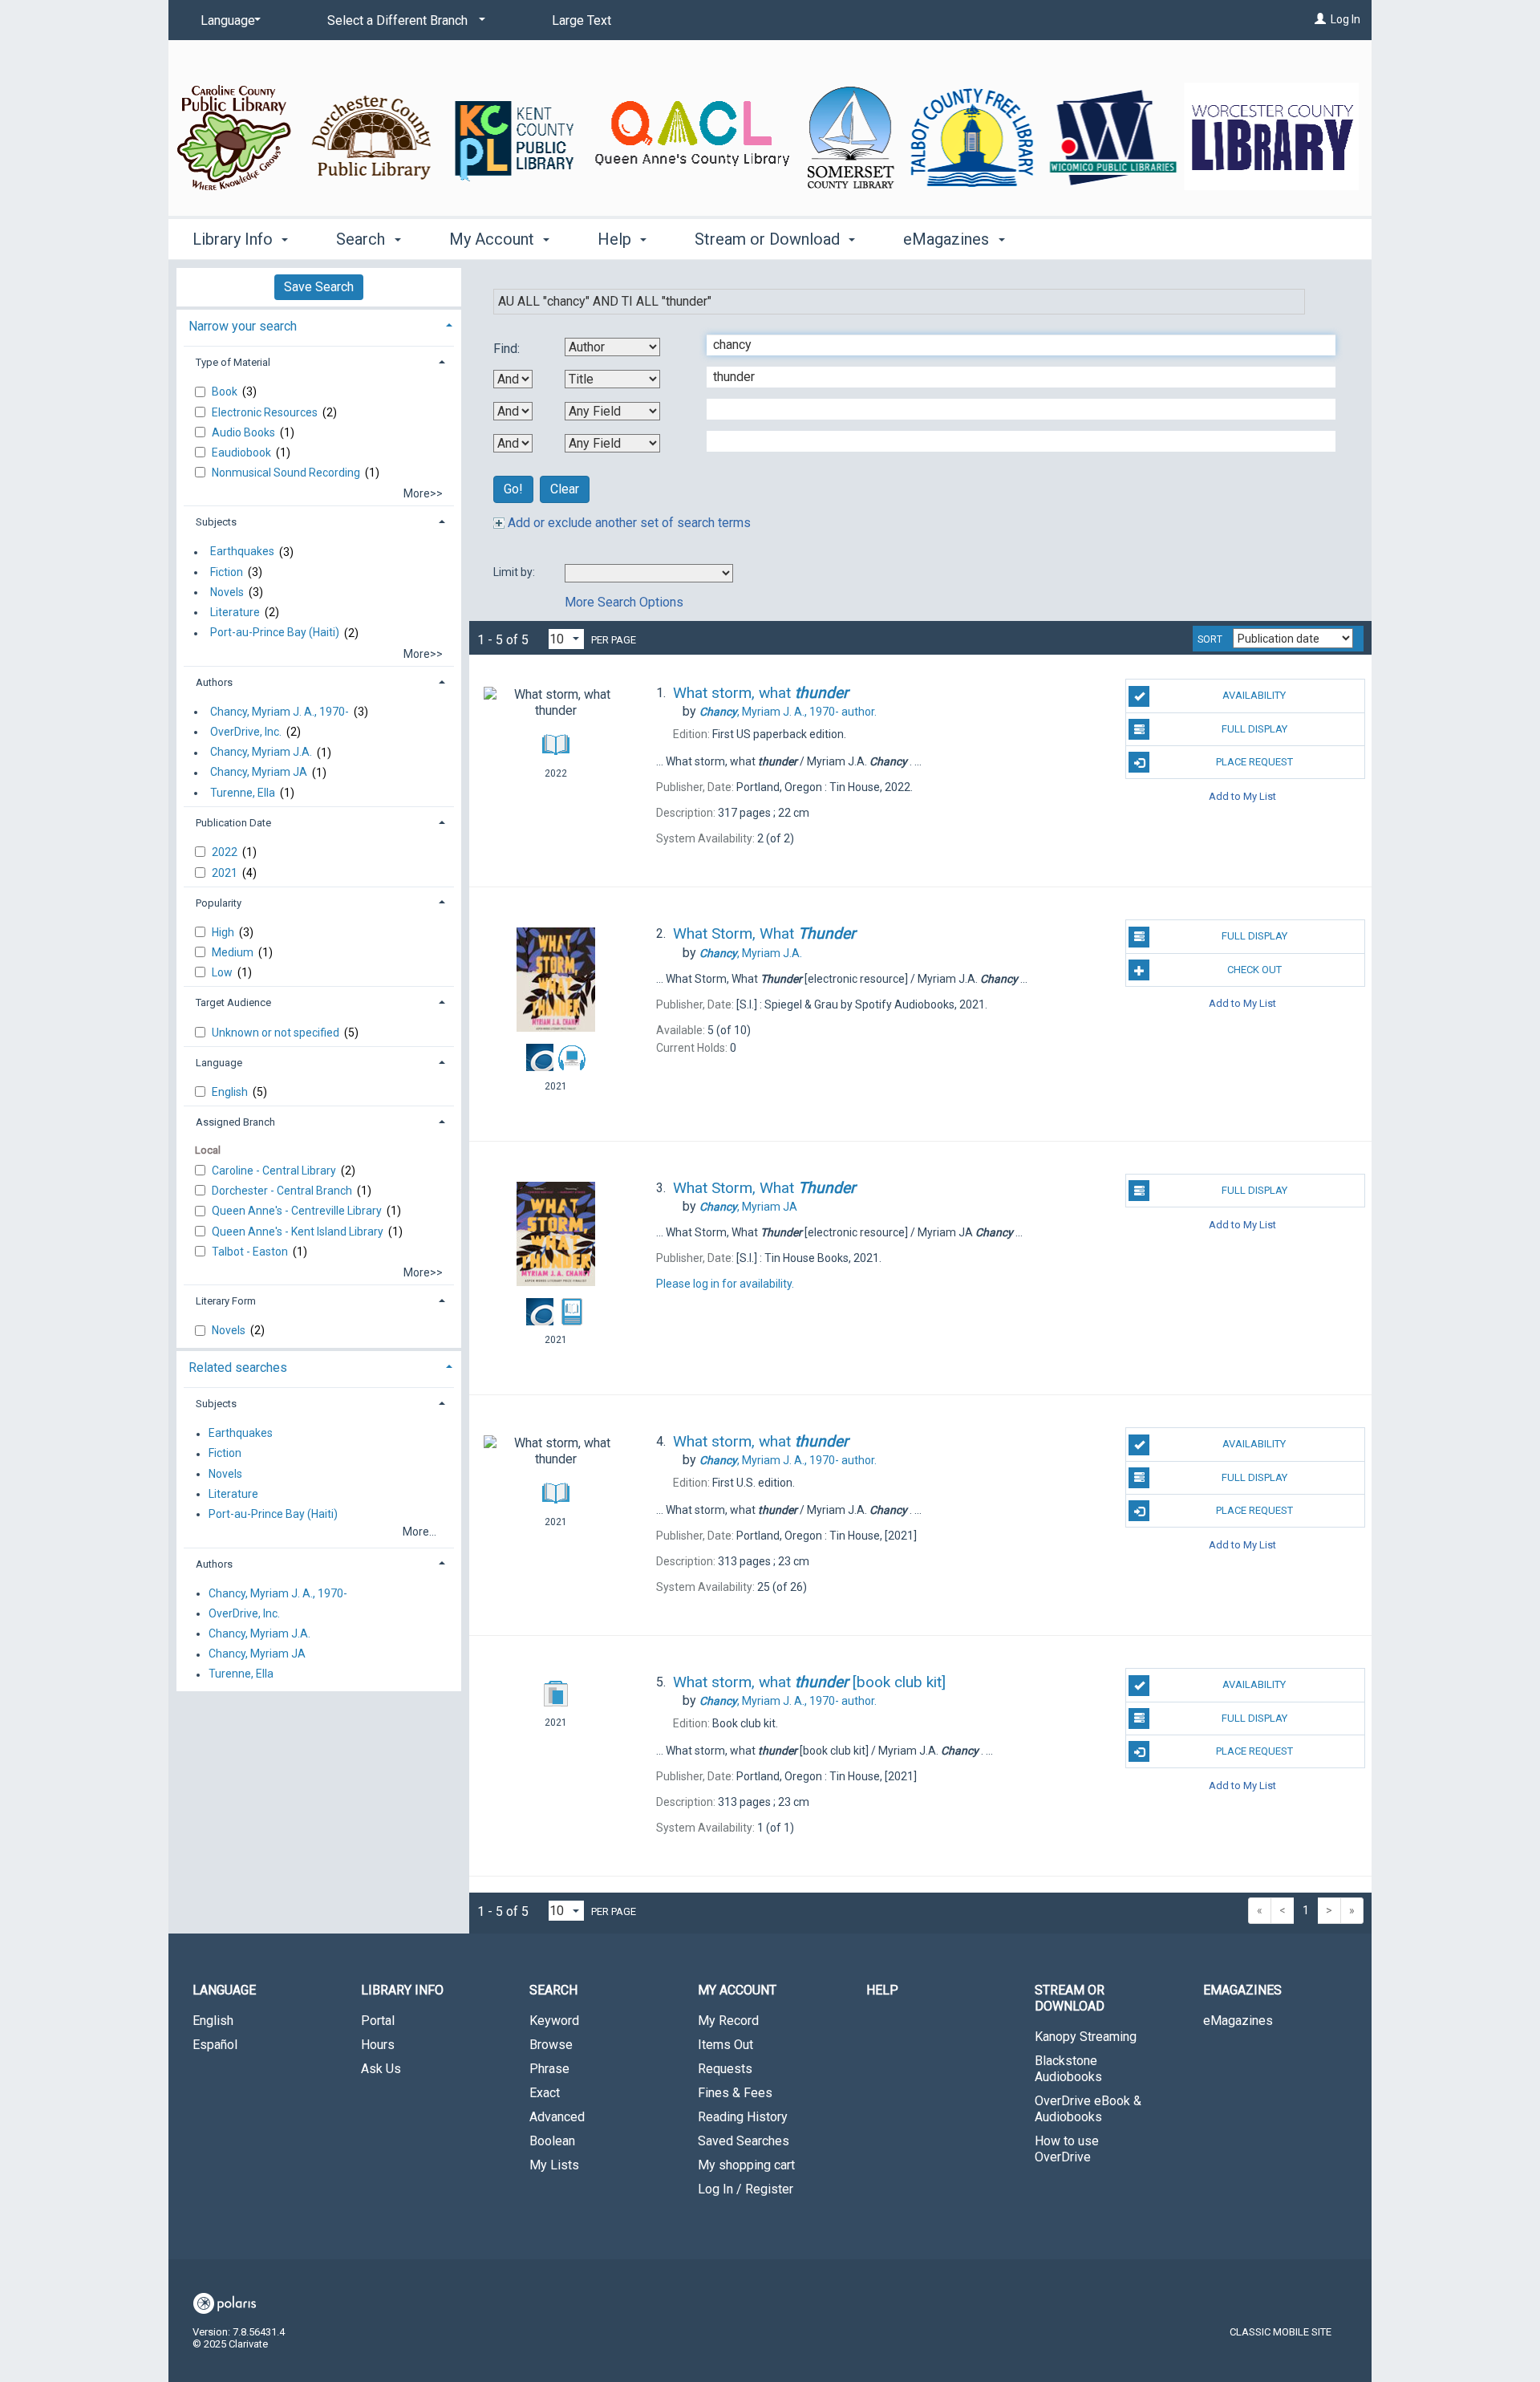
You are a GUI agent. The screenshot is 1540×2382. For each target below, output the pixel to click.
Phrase (549, 2069)
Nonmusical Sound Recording (287, 473)
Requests (725, 2069)
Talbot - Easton (251, 1252)
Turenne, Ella (243, 793)
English (231, 1092)
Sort (1210, 639)
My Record (728, 2021)
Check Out (1254, 970)
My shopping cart (746, 2165)
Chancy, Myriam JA (259, 773)
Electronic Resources (266, 412)
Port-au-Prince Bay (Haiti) (275, 633)
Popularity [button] (219, 903)
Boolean (552, 2141)
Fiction (227, 572)
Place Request (1254, 762)
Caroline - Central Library (275, 1171)
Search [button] (363, 239)
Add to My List (1242, 795)
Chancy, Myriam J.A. (261, 753)
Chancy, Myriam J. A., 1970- (280, 712)
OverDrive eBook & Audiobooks (1088, 2109)
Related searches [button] (238, 1368)
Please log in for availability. (725, 1284)
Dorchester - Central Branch (283, 1191)
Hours (378, 2045)
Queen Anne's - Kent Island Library (299, 1232)
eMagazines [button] (948, 239)
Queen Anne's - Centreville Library (298, 1211)
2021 (226, 873)
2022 (226, 852)
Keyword (554, 2021)
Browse (551, 2045)
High (224, 932)
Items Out (725, 2045)
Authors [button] (214, 682)
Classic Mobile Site (1281, 2332)
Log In (1345, 19)
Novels (227, 592)
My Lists (554, 2165)
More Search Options (624, 602)
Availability (1254, 695)
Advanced (557, 2117)
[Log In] (1320, 19)
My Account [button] (494, 239)
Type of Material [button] (233, 362)
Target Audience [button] (233, 1002)
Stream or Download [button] (769, 239)
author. (788, 712)
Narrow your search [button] (243, 326)
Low (223, 972)
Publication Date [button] (233, 823)
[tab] (319, 325)
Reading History (743, 2117)
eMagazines (1238, 2021)
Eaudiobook (243, 452)
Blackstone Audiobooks (1068, 2069)
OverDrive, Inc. (246, 732)
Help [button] (616, 239)
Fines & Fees (735, 2093)
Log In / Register (746, 2189)
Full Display (1254, 729)
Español (215, 2045)
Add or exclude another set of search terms (628, 523)
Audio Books (245, 432)
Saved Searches (744, 2141)
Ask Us (381, 2069)
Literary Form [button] (226, 1301)
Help (882, 1990)
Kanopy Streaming (1086, 2037)
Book (226, 392)
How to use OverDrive (1067, 2149)
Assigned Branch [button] (235, 1122)
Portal (378, 2021)
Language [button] (219, 1063)
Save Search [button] (319, 287)
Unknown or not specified (277, 1033)
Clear (565, 489)
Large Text (582, 20)
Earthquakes (242, 552)
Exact (545, 2093)
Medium (234, 952)
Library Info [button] (235, 239)
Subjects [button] (216, 522)
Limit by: (515, 572)
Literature (235, 612)
